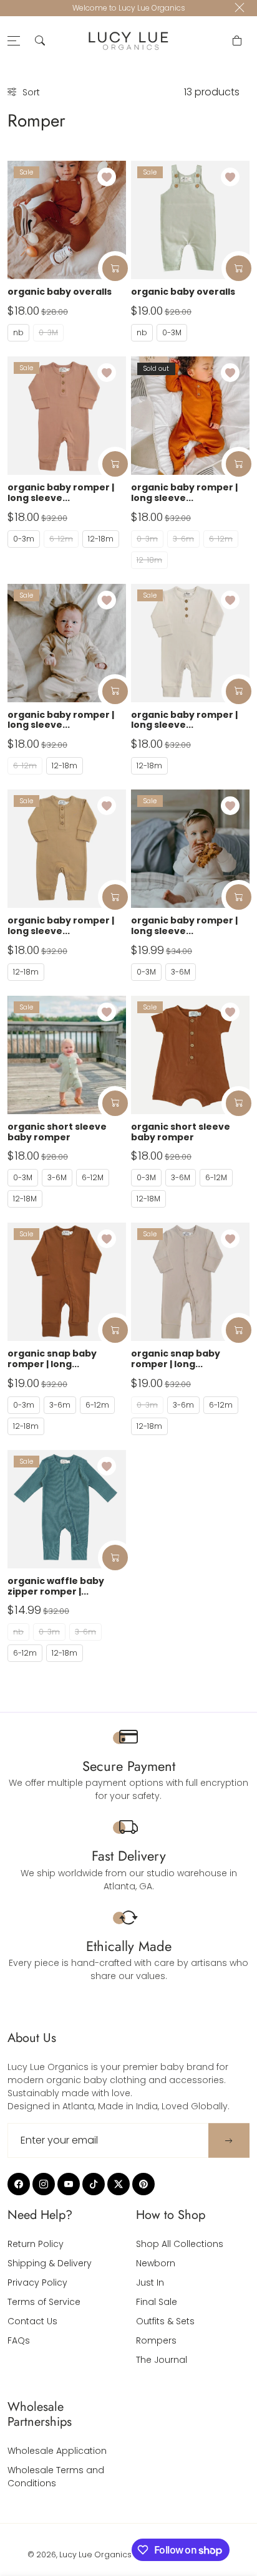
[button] (40, 41)
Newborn (156, 2263)
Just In (150, 2283)
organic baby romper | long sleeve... (61, 493)
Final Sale (157, 2302)
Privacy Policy (37, 2283)
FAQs (19, 2340)
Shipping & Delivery (50, 2263)
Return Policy (36, 2244)
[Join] (229, 2141)
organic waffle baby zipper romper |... (56, 1586)
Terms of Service (44, 2302)
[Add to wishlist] (107, 177)
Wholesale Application (57, 2451)
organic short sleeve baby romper (57, 1132)
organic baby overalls (60, 292)
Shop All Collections (180, 2244)
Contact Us (32, 2321)
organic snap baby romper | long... (52, 1359)
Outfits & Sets (165, 2321)
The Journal (162, 2360)
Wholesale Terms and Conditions (56, 2477)
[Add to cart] (115, 268)
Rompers (156, 2340)
